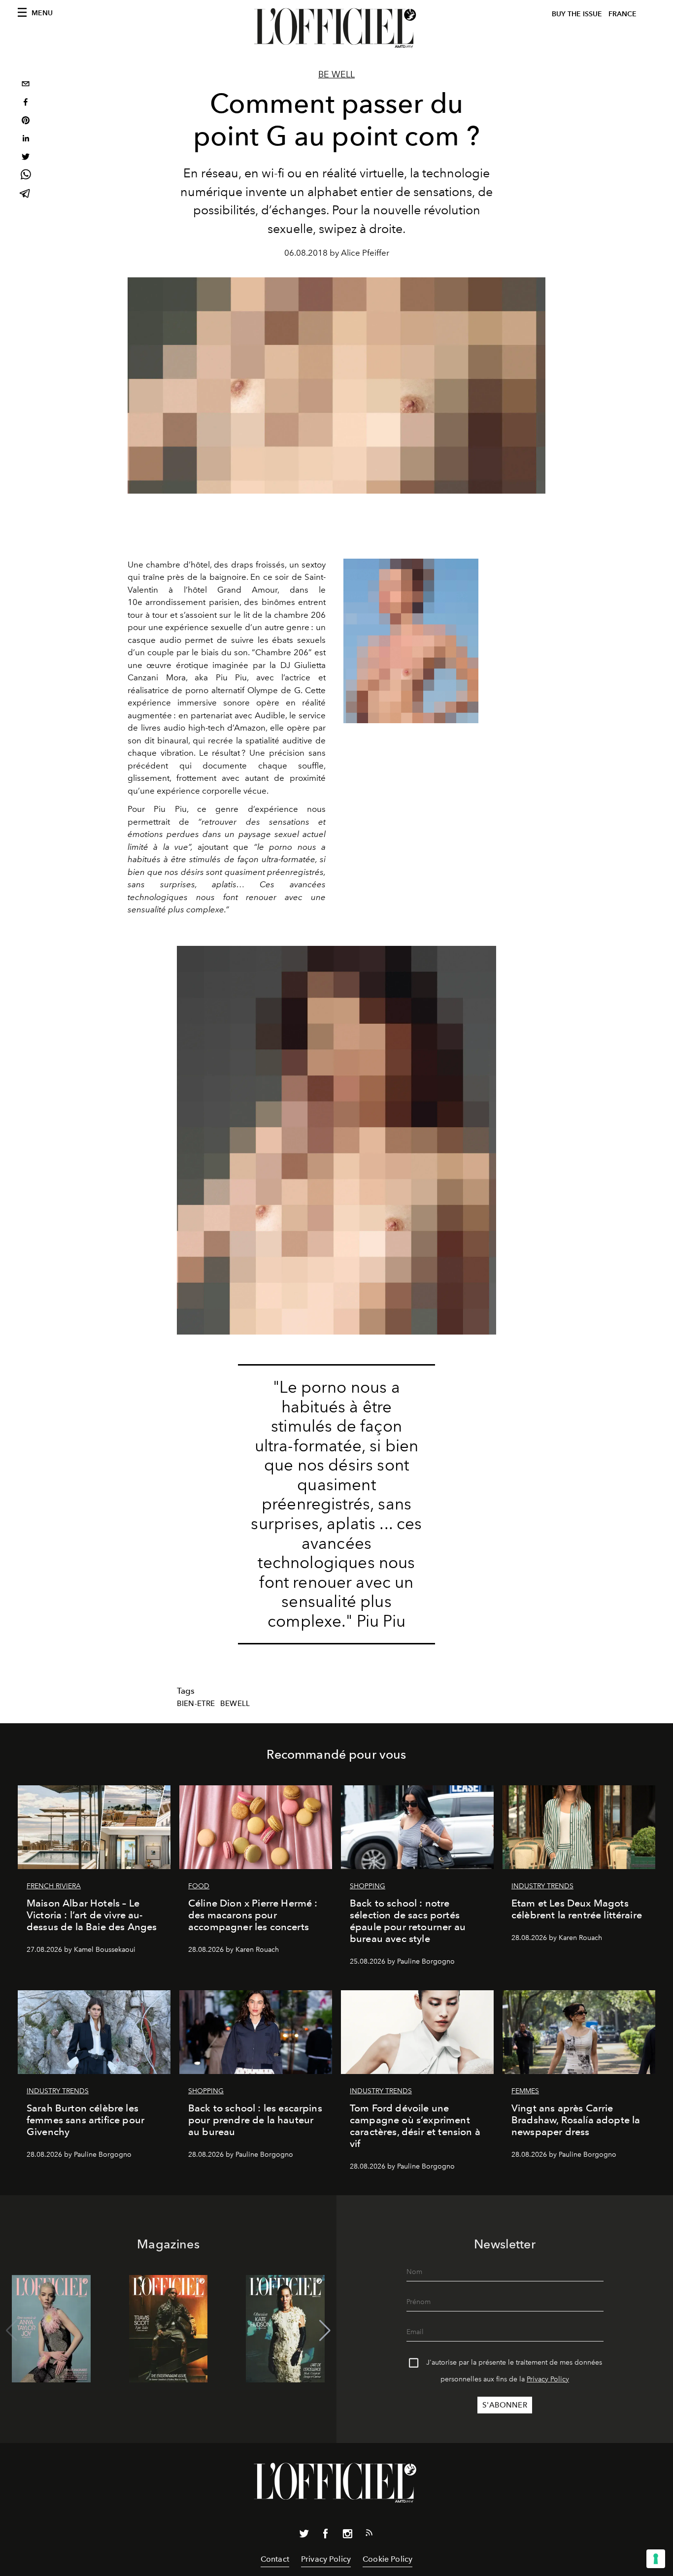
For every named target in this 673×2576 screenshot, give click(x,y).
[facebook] (26, 103)
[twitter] (26, 158)
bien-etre (196, 1704)
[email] (26, 85)
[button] (325, 2331)
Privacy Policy (548, 2379)
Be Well (336, 74)
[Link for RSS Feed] (369, 2535)
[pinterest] (26, 121)
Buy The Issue (577, 14)
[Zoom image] (411, 641)
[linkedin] (26, 140)
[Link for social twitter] (304, 2536)
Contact (275, 2559)
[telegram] (26, 194)
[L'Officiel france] (336, 28)
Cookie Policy (387, 2559)
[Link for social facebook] (326, 2536)
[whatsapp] (26, 176)
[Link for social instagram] (347, 2536)
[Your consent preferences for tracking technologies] (656, 2559)
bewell (235, 1704)
